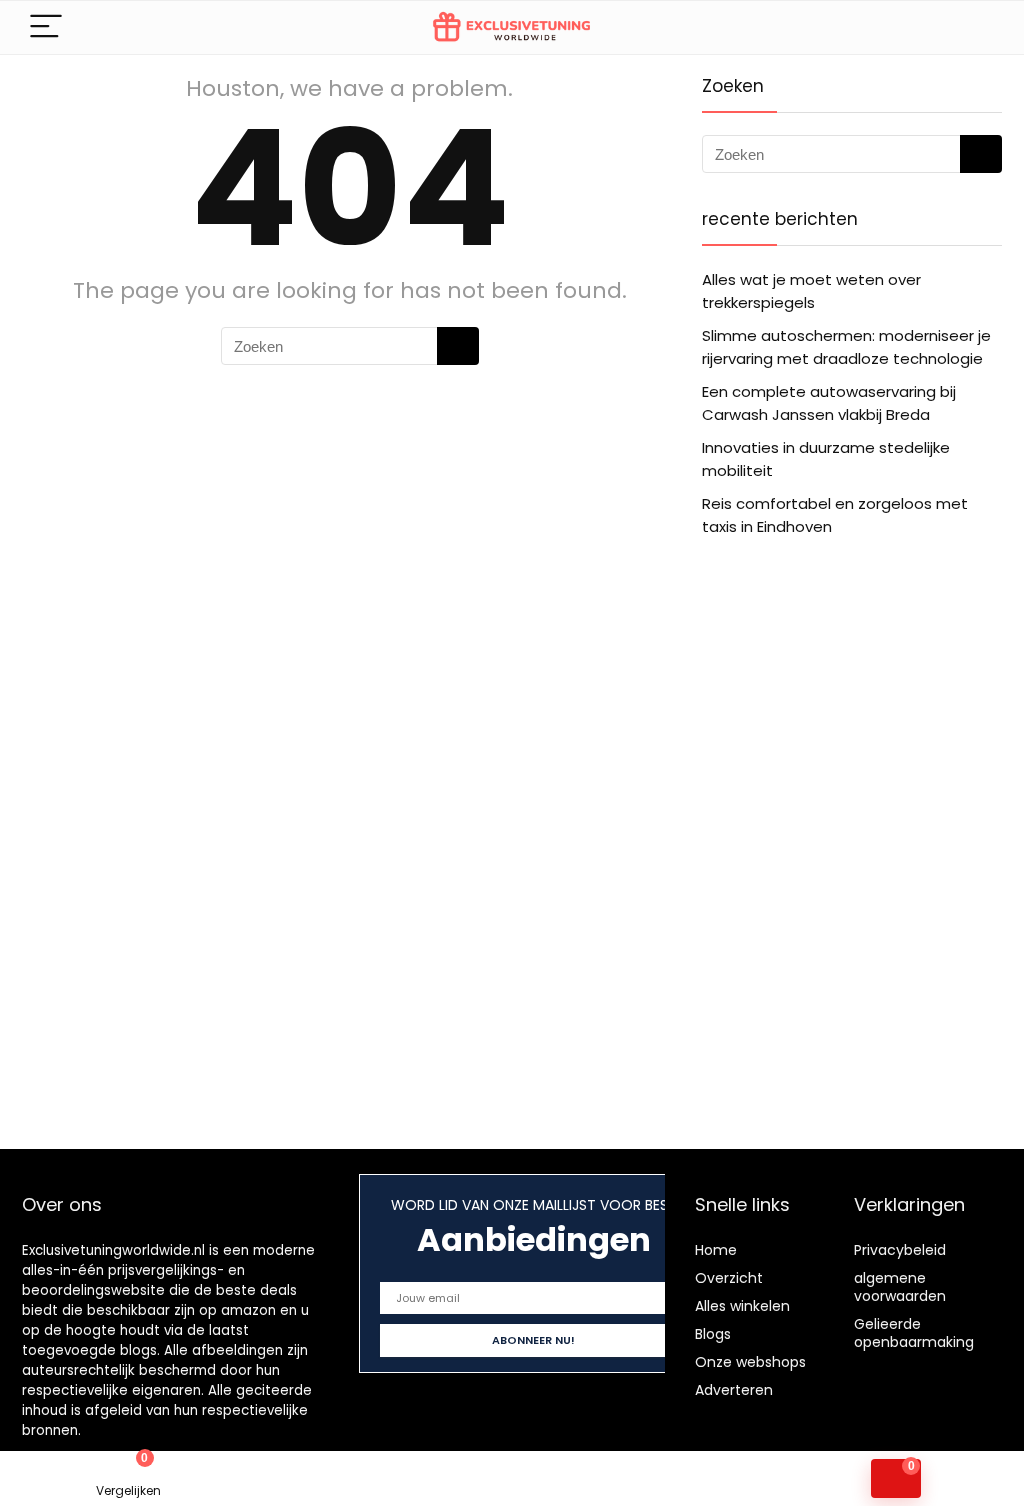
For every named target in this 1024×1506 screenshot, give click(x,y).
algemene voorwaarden (900, 1287)
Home (716, 1250)
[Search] (971, 27)
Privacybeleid (900, 1250)
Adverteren (734, 1390)
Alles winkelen (742, 1306)
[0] (896, 1478)
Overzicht (729, 1278)
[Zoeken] (458, 346)
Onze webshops (750, 1362)
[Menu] (46, 27)
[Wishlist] (384, 1479)
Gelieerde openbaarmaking (914, 1333)
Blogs (713, 1334)
